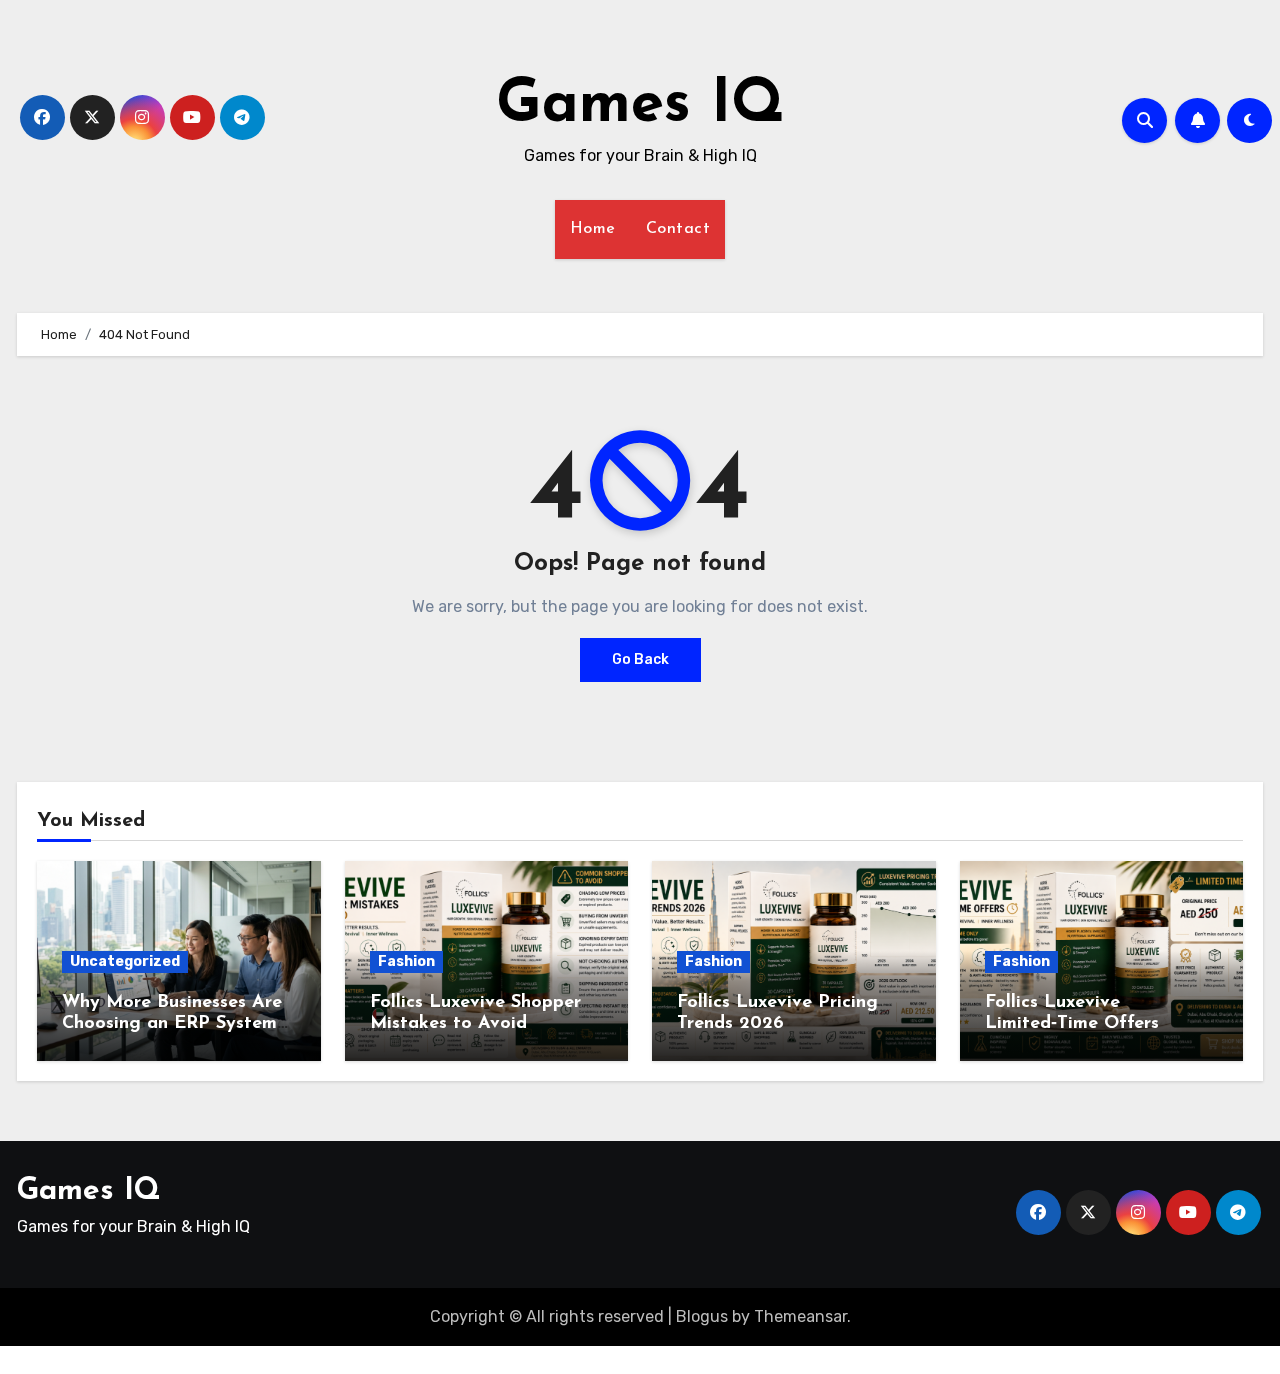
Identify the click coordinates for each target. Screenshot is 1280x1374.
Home (593, 229)
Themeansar (800, 1316)
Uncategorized (125, 961)
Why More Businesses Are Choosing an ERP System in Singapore (172, 1024)
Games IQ (640, 106)
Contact (678, 229)
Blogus (702, 1316)
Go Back (640, 659)
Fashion (406, 961)
